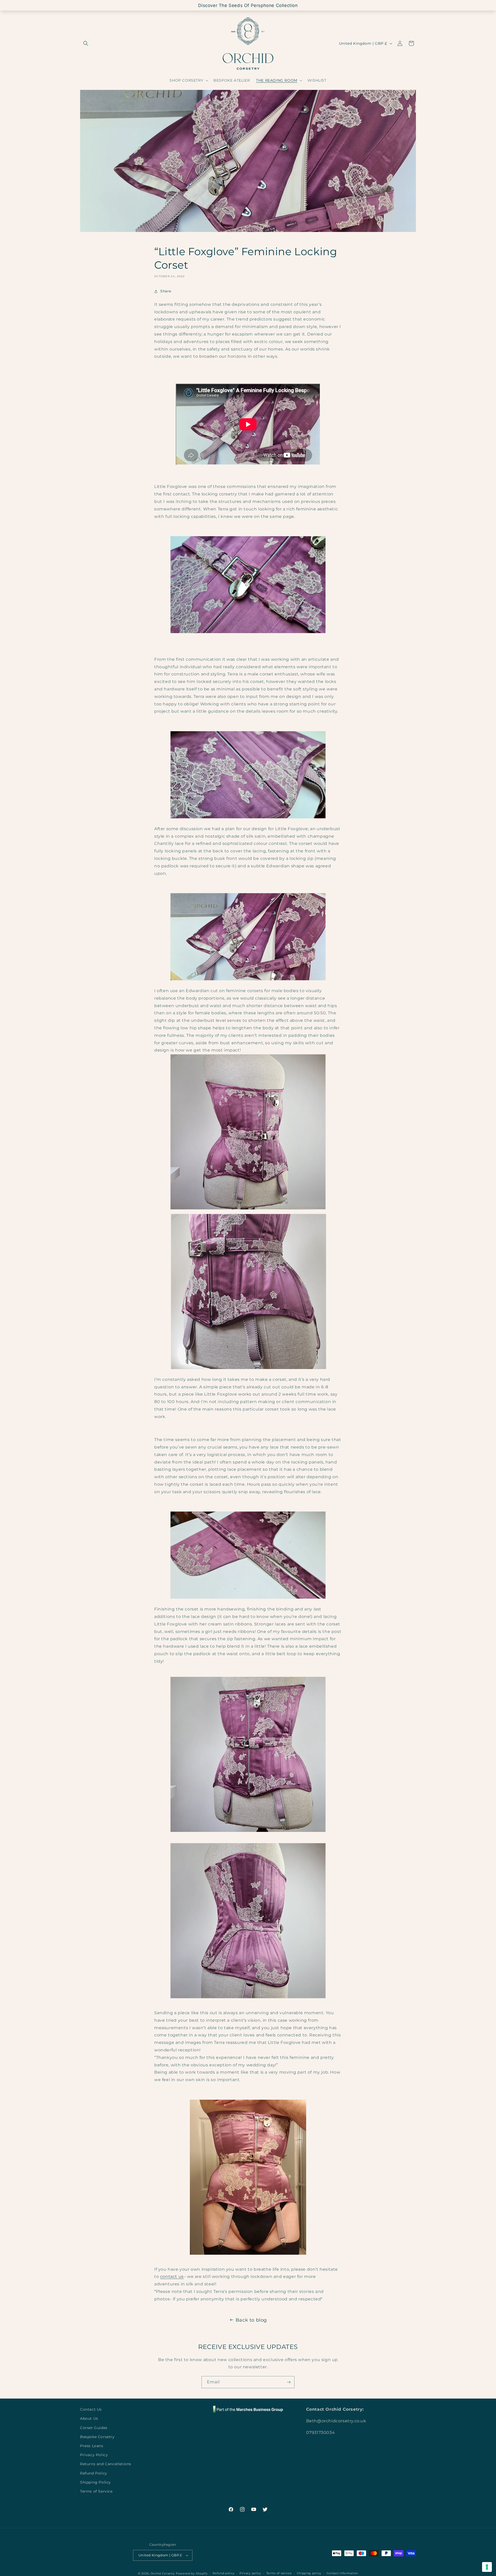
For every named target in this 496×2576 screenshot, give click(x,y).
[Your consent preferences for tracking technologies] (487, 2567)
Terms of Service (96, 2491)
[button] (86, 43)
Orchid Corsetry (163, 2573)
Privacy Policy (94, 2455)
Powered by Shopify (192, 2573)
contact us (172, 2277)
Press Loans (92, 2446)
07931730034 (321, 2433)
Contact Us (91, 2409)
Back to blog (251, 2320)
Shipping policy (309, 2573)
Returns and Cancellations (106, 2464)
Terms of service (279, 2573)
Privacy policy (250, 2573)
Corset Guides (94, 2428)
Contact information (342, 2573)
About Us (89, 2418)
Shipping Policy (95, 2482)
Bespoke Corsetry (97, 2437)
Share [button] (166, 291)
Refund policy (223, 2573)
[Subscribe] (289, 2382)
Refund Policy (94, 2473)
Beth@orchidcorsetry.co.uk (336, 2421)
